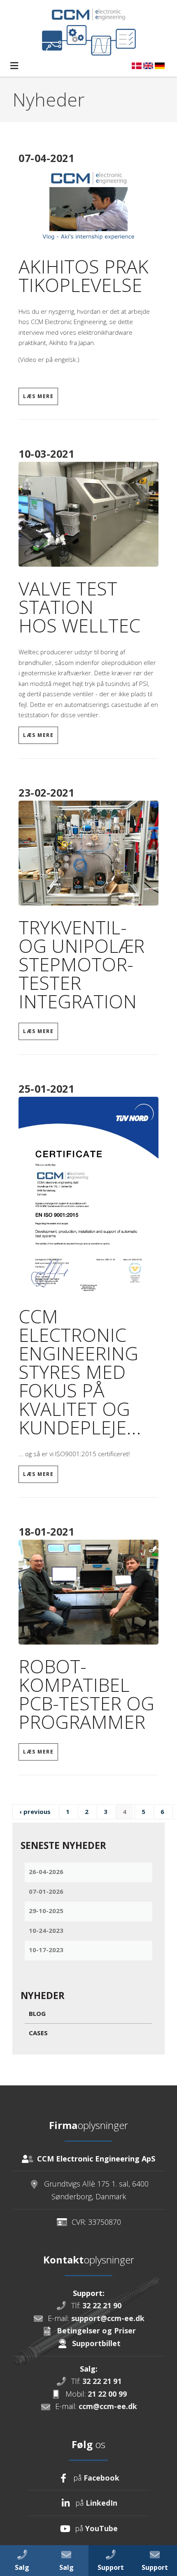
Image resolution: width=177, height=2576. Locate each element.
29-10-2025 (46, 1911)
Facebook (101, 2478)
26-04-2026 (46, 1872)
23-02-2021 (46, 792)
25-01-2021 (46, 1089)
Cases (38, 2033)
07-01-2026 (46, 1891)
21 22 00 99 (107, 2394)
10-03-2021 (46, 454)
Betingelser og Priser (96, 2330)
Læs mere (38, 396)
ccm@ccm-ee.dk (108, 2406)
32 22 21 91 (102, 2381)
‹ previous (35, 1812)
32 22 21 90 (102, 2305)
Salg (22, 2567)
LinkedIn (101, 2503)
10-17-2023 (46, 1950)
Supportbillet (96, 2343)
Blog (37, 2013)
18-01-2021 (46, 1531)
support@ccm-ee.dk (108, 2318)
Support (155, 2567)
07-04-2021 (46, 158)
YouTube (101, 2528)
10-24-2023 (46, 1930)
